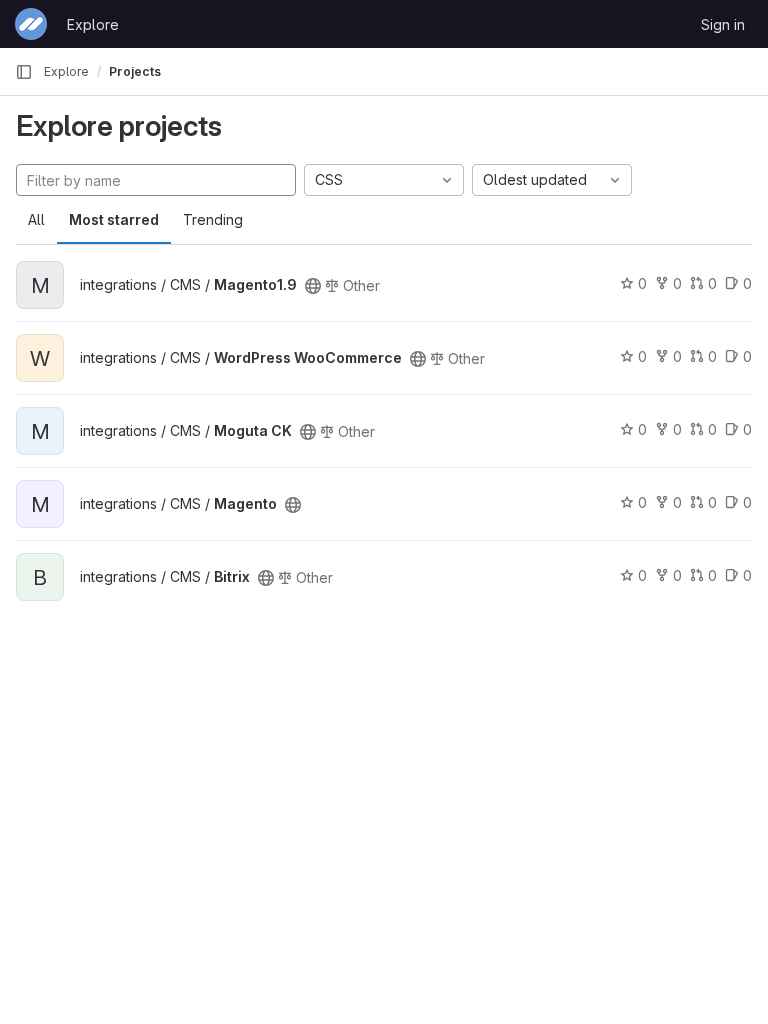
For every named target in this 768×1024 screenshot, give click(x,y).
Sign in (723, 24)
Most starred (114, 219)
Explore (93, 24)
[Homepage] (31, 24)
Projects (135, 71)
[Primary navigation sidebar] (24, 72)
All (36, 219)
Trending (213, 219)
